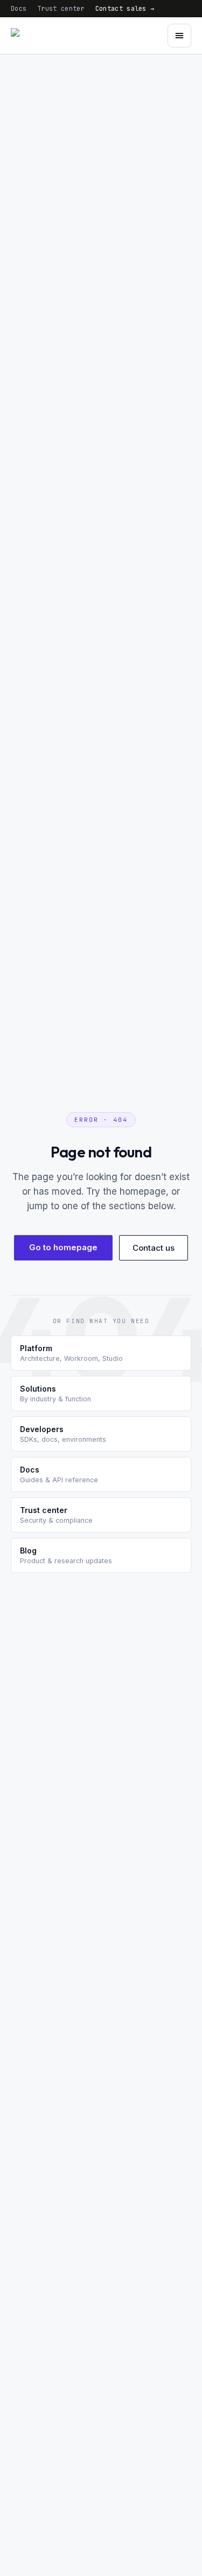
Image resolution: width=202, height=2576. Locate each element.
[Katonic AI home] (46, 36)
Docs (19, 9)
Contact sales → (125, 9)
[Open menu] (179, 36)
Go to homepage (63, 1247)
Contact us (154, 1248)
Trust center (61, 9)
